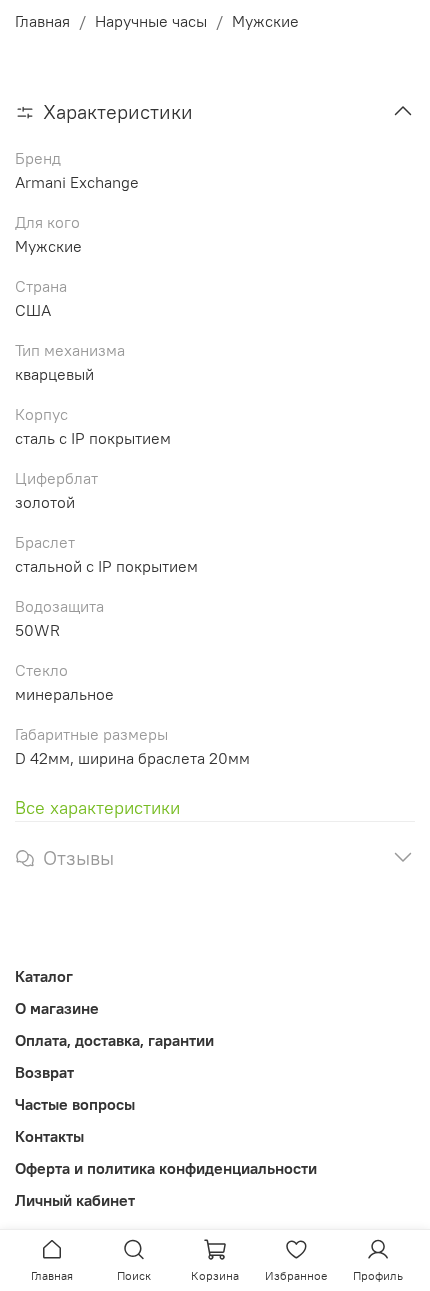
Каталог (44, 976)
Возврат (44, 1072)
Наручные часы (151, 21)
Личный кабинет (75, 1200)
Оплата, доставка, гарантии (114, 1040)
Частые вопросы (75, 1104)
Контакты (49, 1136)
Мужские (265, 21)
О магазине (57, 1008)
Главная (42, 21)
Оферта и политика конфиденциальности (166, 1168)
